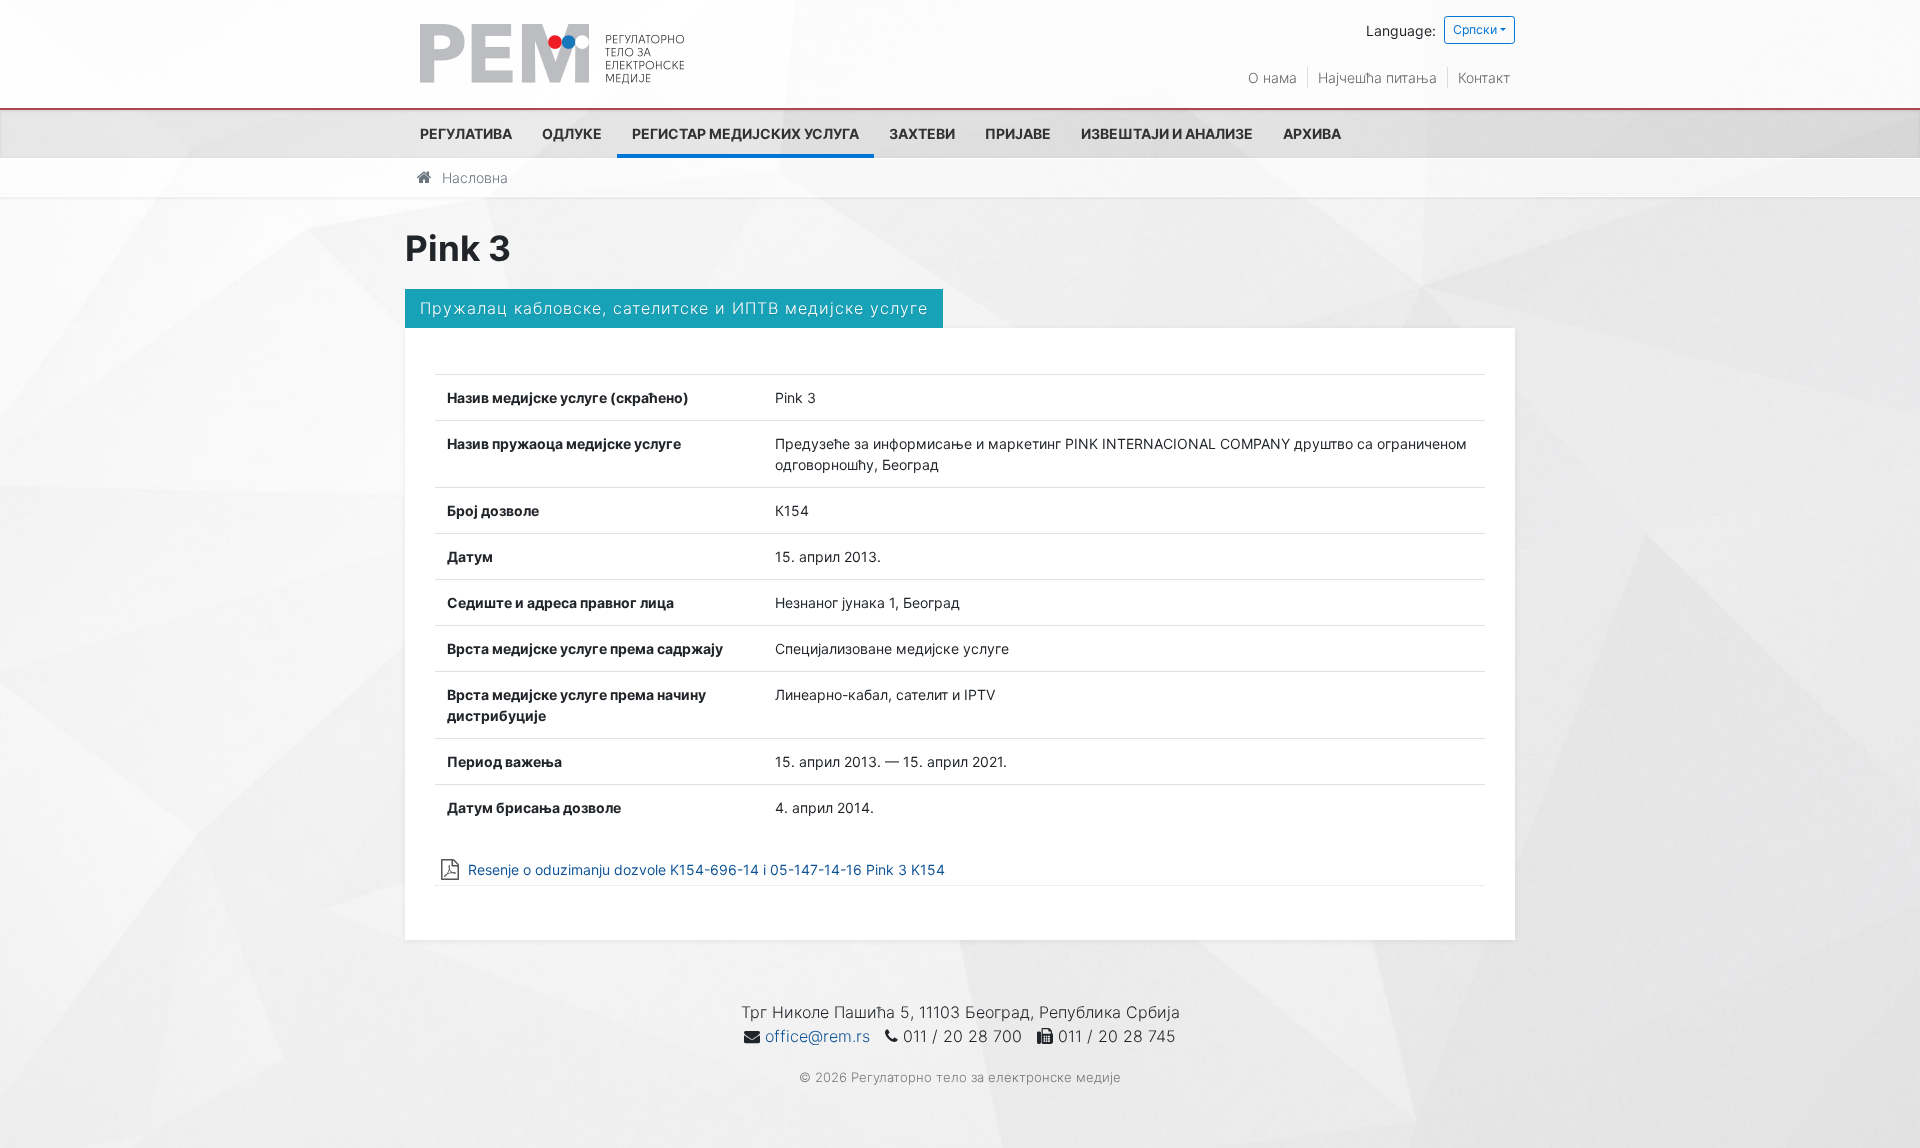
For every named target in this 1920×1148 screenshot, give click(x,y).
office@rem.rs (817, 1036)
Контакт (1484, 77)
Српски (1475, 29)
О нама (1272, 77)
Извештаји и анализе (1167, 133)
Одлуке (572, 133)
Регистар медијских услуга (745, 133)
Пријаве (1018, 133)
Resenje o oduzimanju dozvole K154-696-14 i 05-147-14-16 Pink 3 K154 (706, 869)
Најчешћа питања (1377, 77)
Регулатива (466, 133)
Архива (1312, 133)
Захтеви (922, 133)
